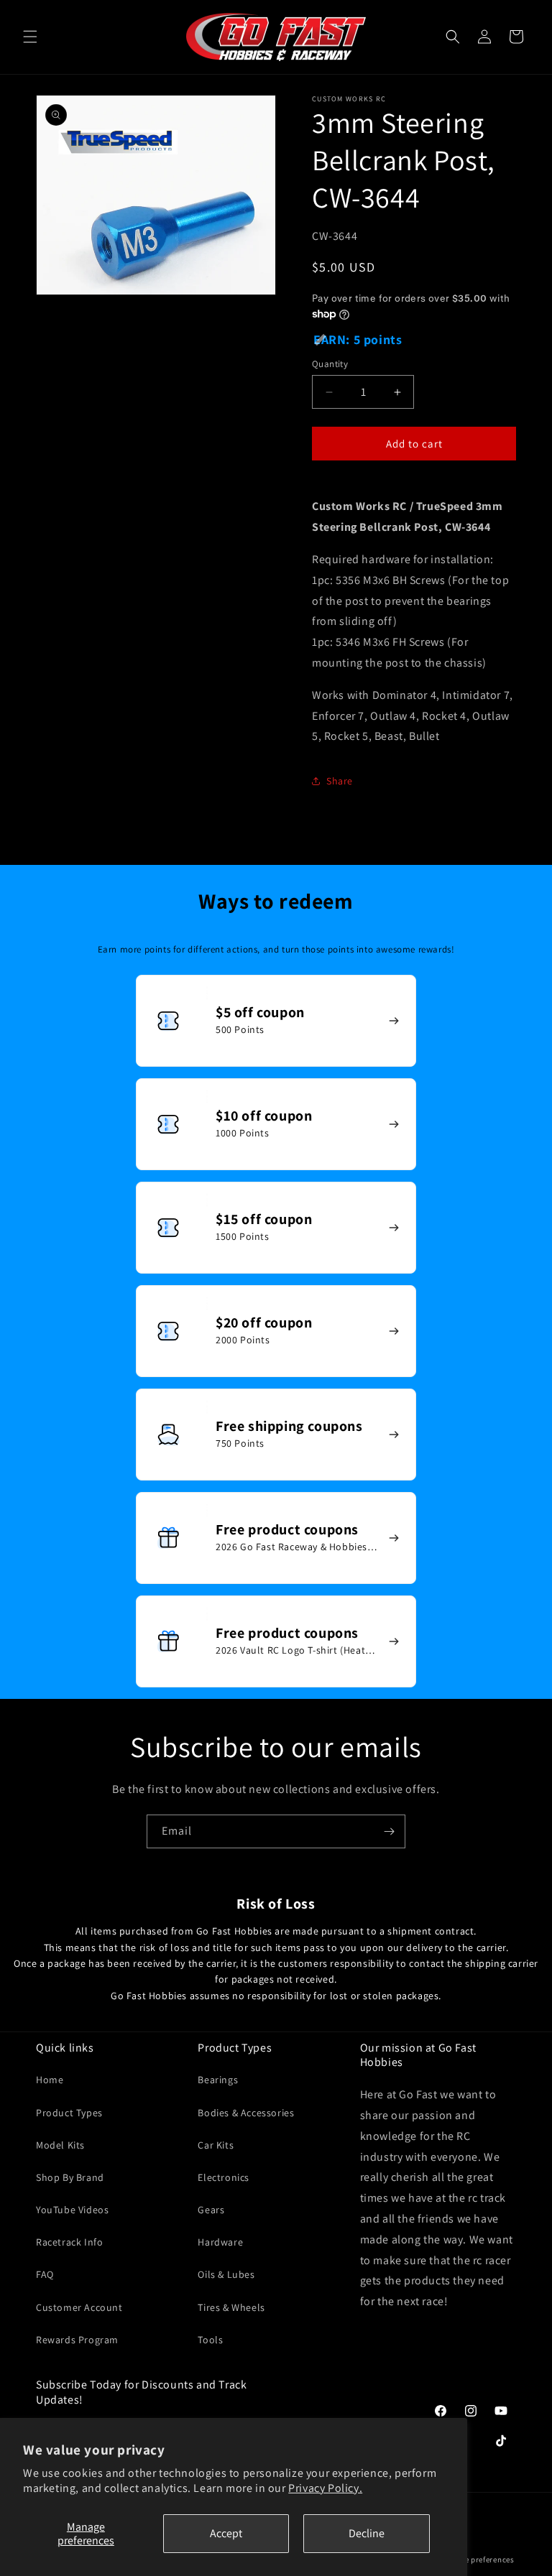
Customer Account (79, 2307)
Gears (211, 2210)
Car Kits (216, 2145)
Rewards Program (77, 2340)
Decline (367, 2533)
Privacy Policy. (325, 2488)
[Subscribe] (389, 1831)
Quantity (330, 364)
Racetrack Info (69, 2242)
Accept (226, 2533)
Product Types (69, 2113)
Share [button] (340, 781)
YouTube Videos (72, 2210)
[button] (30, 37)
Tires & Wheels (231, 2307)
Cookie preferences (479, 2559)
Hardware (220, 2242)
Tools (210, 2340)
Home (50, 2080)
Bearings (218, 2080)
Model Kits (60, 2145)
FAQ (45, 2274)
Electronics (224, 2177)
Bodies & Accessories (246, 2113)
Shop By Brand (70, 2177)
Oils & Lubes (226, 2274)
